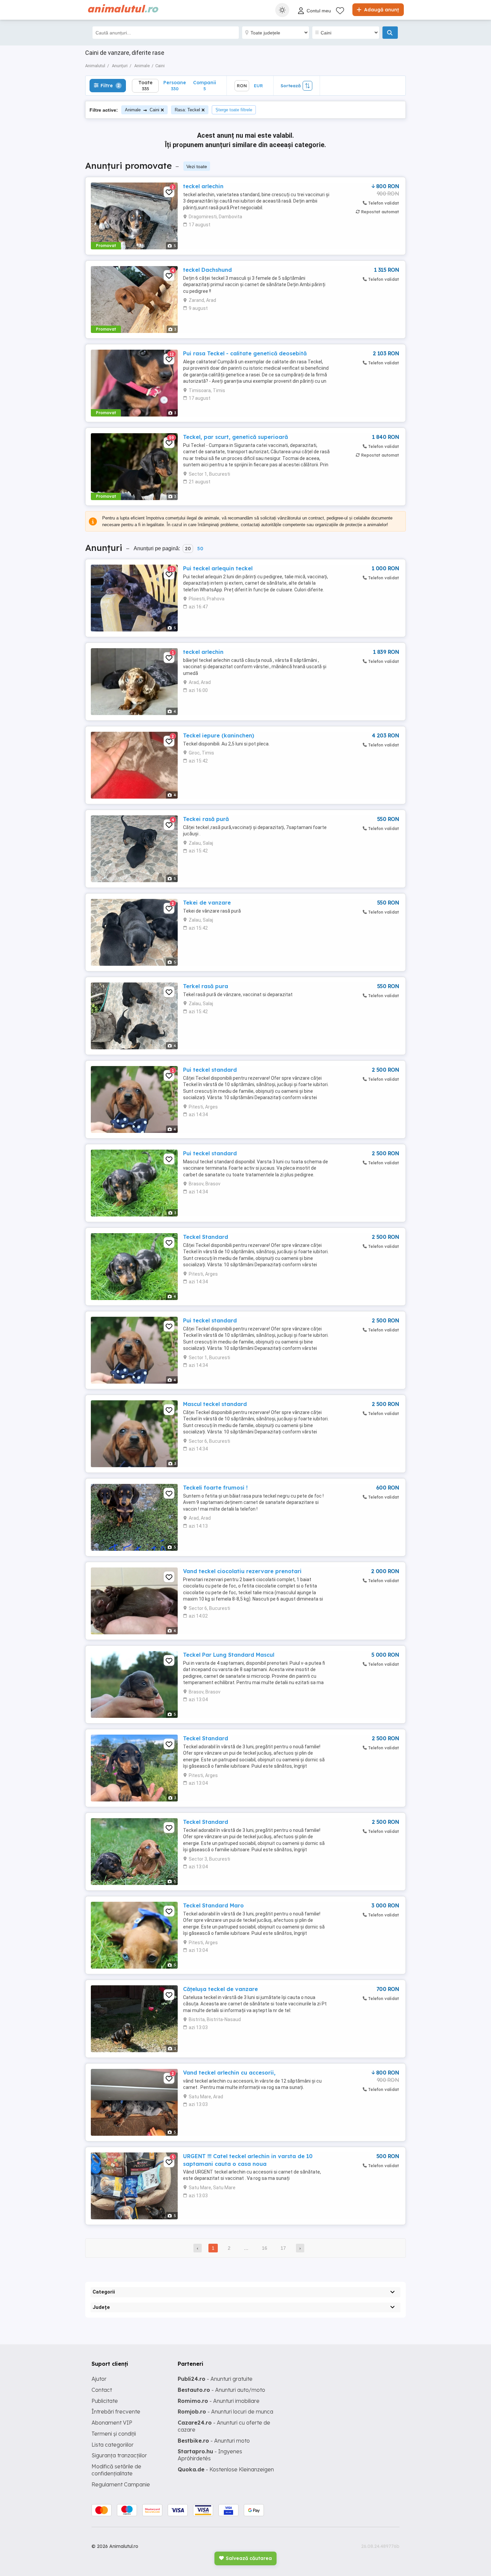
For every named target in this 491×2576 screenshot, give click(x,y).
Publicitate (105, 2401)
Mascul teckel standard (215, 1404)
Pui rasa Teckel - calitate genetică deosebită (245, 353)
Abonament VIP (112, 2423)
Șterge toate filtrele (234, 110)
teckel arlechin (203, 186)
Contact (102, 2390)
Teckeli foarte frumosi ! (215, 1488)
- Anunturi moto (214, 2441)
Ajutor (99, 2379)
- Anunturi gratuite (215, 2379)
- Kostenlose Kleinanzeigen (226, 2469)
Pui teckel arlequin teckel (218, 568)
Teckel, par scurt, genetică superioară (235, 437)
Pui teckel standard (210, 1070)
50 (200, 549)
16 (265, 2248)
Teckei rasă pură (206, 819)
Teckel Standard (206, 1237)
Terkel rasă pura (206, 986)
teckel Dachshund (207, 270)
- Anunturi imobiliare (219, 2401)
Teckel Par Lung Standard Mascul (229, 1655)
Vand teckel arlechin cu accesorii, (229, 2073)
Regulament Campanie (121, 2484)
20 (188, 549)
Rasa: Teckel (187, 110)
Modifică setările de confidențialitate (116, 2470)
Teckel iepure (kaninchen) (219, 735)
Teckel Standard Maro (213, 1905)
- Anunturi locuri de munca (225, 2412)
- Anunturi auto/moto (221, 2390)
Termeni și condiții (114, 2434)
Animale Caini (142, 110)
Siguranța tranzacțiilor (119, 2455)
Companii (205, 85)
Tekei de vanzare (207, 903)
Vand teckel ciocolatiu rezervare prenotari (242, 1571)
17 (283, 2248)
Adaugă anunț (381, 10)
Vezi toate (197, 166)
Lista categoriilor (113, 2445)
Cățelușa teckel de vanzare (220, 1989)
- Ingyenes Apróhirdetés (210, 2455)
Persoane (175, 85)
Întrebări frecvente (116, 2412)
